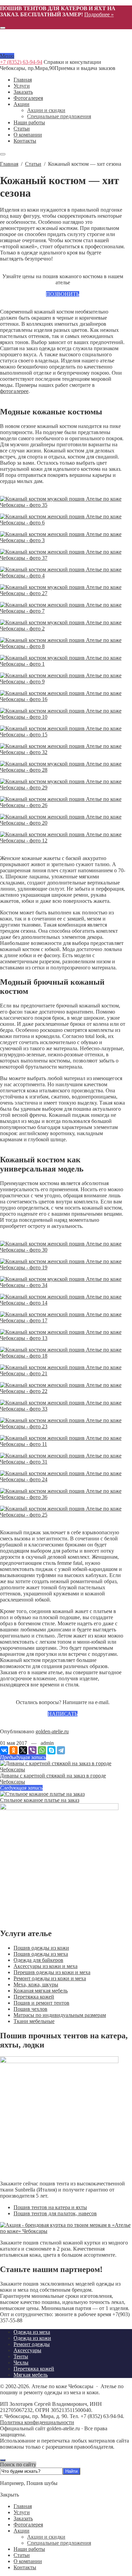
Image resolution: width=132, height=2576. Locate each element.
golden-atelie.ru (52, 1731)
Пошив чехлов (30, 2009)
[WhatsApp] (42, 1750)
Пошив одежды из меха (41, 1954)
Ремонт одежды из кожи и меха (50, 1978)
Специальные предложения (59, 2543)
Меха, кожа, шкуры (36, 1984)
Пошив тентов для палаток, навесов (55, 2213)
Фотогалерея (28, 2525)
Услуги (22, 2512)
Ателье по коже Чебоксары (42, 44)
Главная (23, 2506)
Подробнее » (99, 14)
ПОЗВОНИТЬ (63, 294)
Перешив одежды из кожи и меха (52, 1972)
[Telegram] (61, 1750)
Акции (21, 2531)
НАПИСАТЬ (63, 1714)
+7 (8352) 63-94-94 (21, 62)
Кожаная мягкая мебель (41, 1991)
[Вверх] (3, 2460)
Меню (7, 56)
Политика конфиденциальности (37, 2422)
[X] (23, 1750)
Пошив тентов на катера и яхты (50, 2207)
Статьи (22, 2555)
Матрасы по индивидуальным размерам (60, 2015)
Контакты (25, 2567)
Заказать (23, 2518)
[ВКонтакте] (4, 1750)
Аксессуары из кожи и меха (46, 1966)
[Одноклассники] (14, 1750)
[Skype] (51, 1750)
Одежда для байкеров (38, 1960)
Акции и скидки (46, 2537)
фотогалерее (14, 391)
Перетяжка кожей (34, 1997)
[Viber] (32, 1750)
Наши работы (29, 2549)
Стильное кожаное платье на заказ (40, 1800)
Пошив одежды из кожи (41, 1948)
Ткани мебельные (34, 2021)
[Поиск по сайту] (3, 28)
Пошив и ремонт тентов (41, 2003)
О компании (28, 2561)
